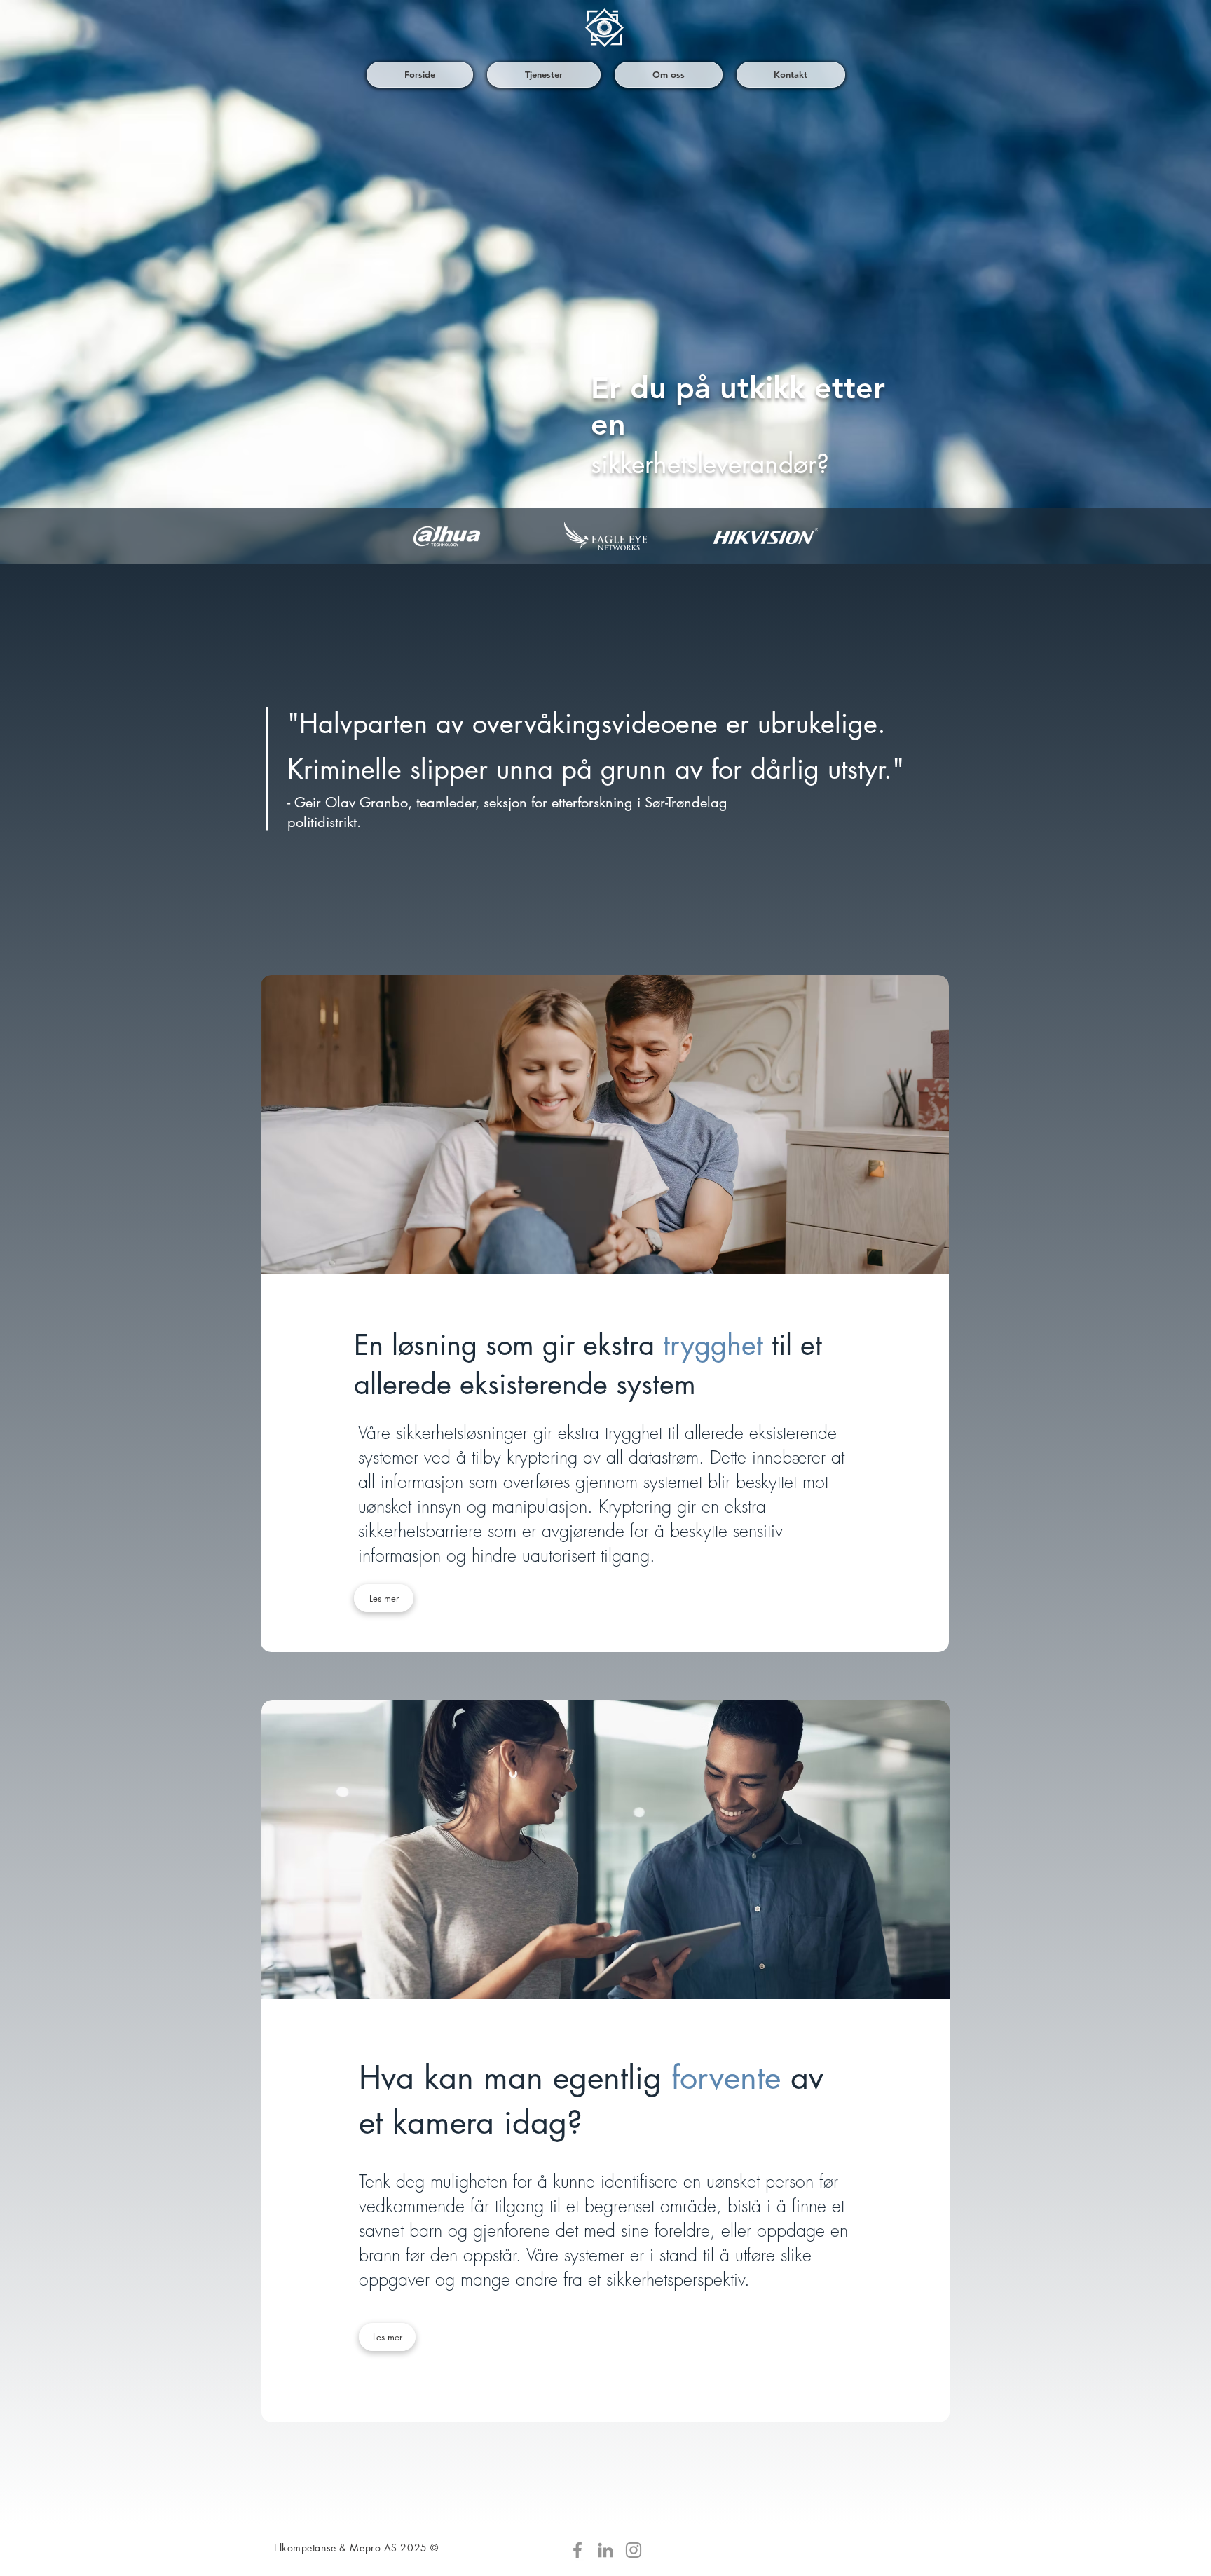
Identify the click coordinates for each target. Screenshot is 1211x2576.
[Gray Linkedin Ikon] (605, 2550)
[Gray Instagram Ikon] (634, 2550)
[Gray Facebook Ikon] (577, 2550)
